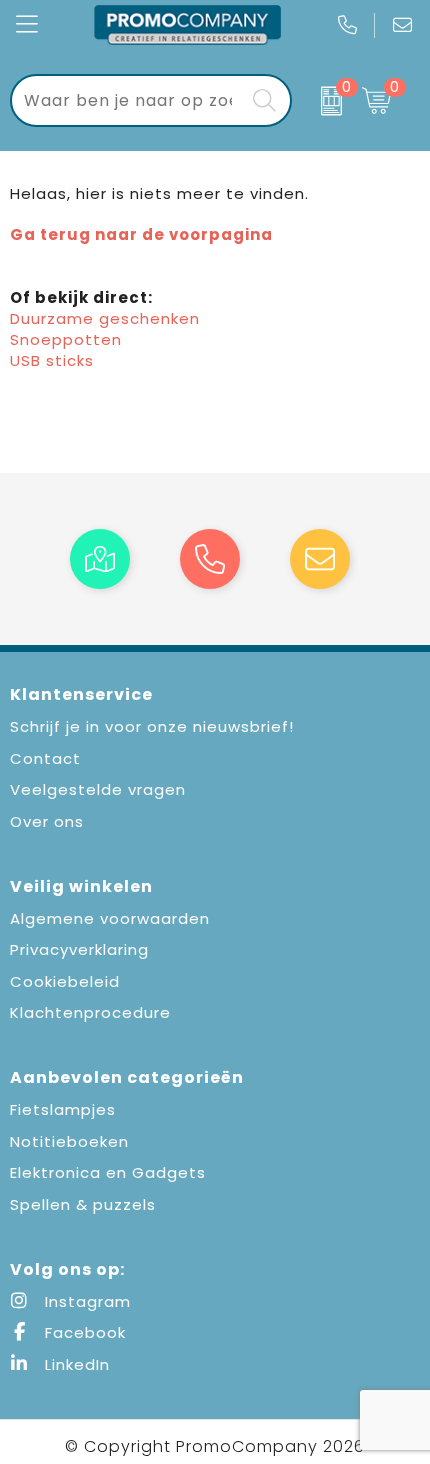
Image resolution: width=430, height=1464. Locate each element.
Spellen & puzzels (83, 1204)
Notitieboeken (69, 1141)
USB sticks (52, 360)
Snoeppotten (66, 339)
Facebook (83, 1332)
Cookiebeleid (65, 981)
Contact (45, 758)
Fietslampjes (63, 1109)
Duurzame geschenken (105, 318)
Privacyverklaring (79, 949)
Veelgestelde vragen (98, 789)
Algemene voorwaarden (110, 918)
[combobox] (128, 100)
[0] (321, 101)
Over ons (47, 821)
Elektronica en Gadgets (108, 1172)
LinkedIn (75, 1364)
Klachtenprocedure (90, 1012)
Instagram (85, 1301)
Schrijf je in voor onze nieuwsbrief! (152, 726)
